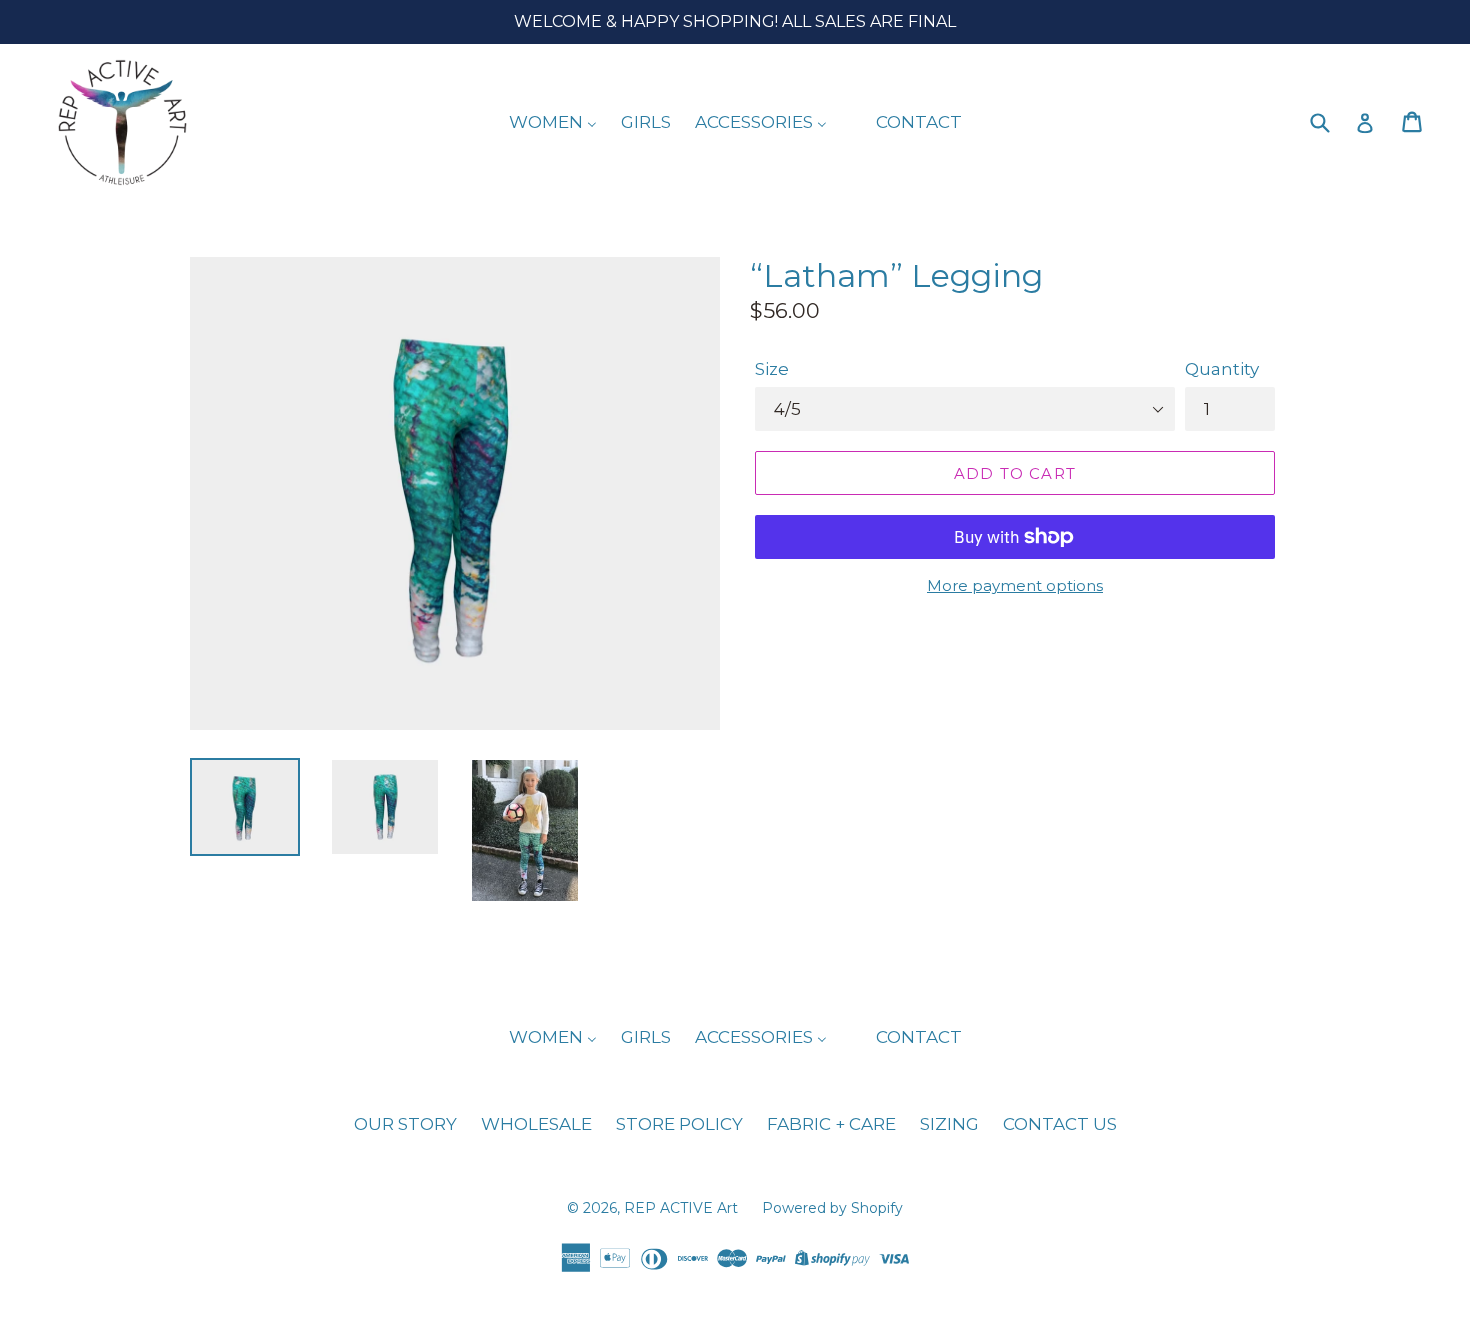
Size (772, 369)
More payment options (1015, 585)
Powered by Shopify (832, 1208)
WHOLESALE (536, 1124)
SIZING (949, 1124)
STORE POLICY (679, 1124)
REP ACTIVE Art (683, 1208)
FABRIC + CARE (831, 1124)
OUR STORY (405, 1124)
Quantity (1222, 369)
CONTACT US (1060, 1124)
